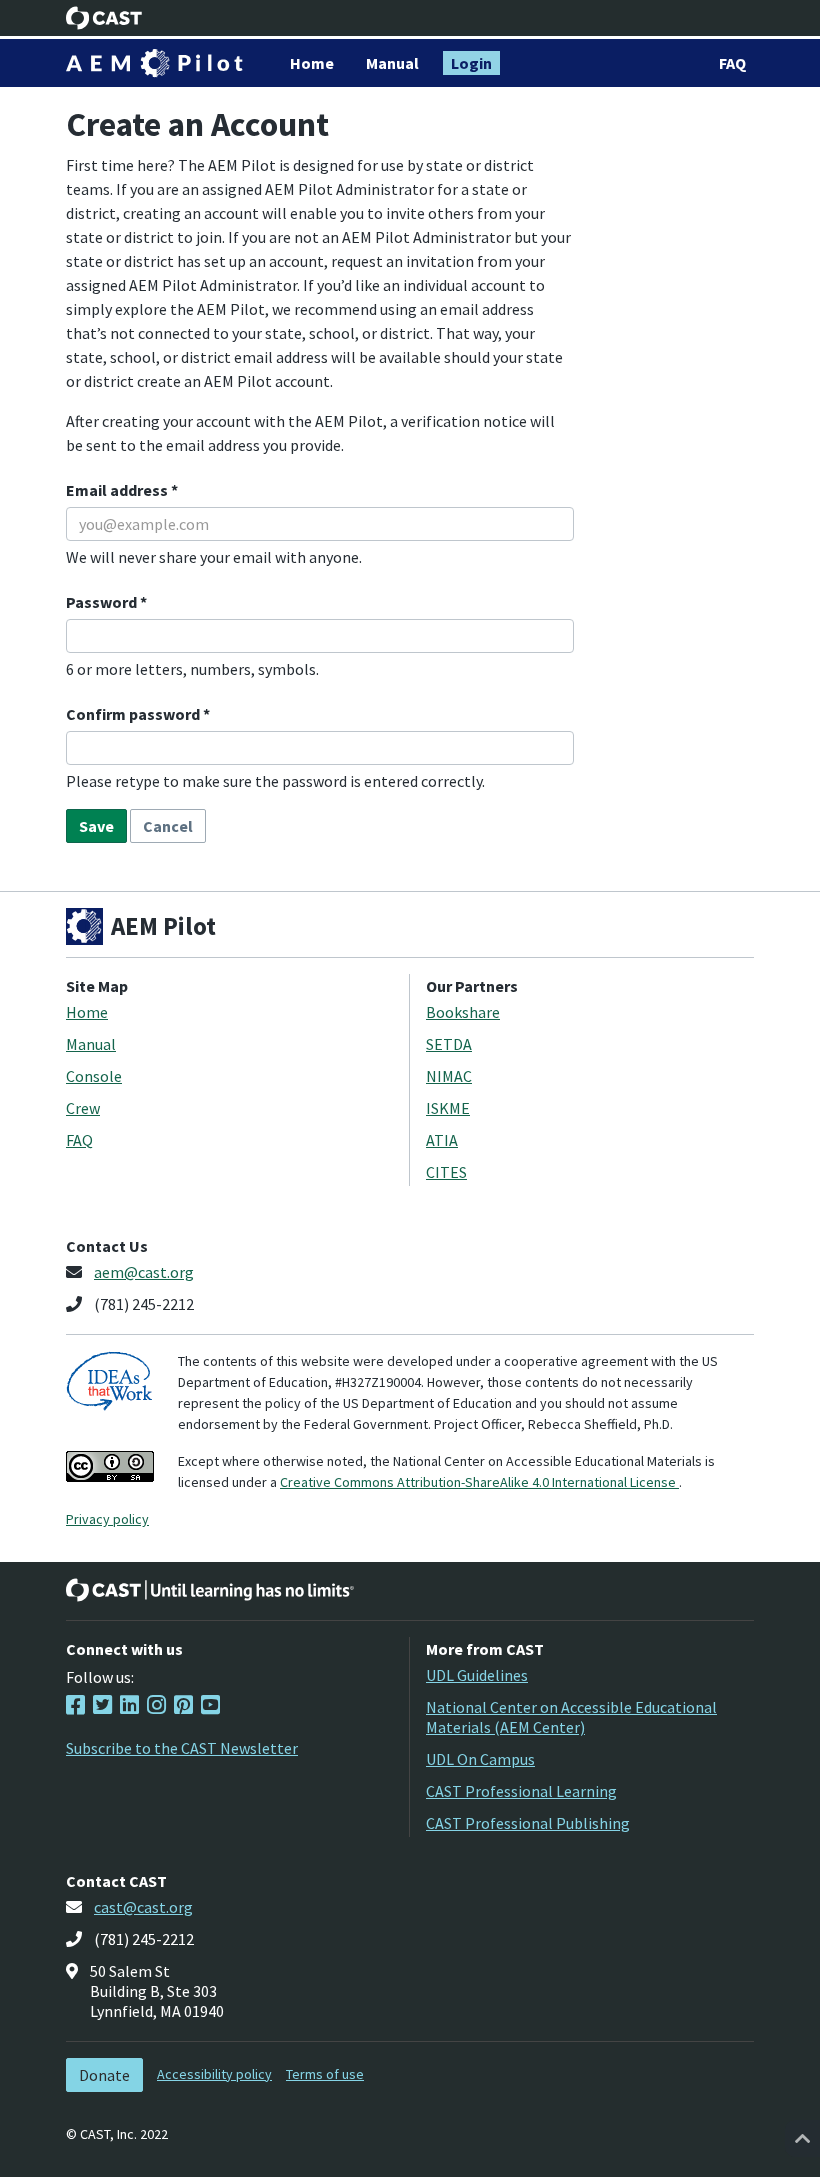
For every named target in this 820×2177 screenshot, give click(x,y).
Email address (118, 490)
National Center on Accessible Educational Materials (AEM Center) (571, 1717)
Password (103, 602)
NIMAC (449, 1076)
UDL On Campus (480, 1759)
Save (96, 826)
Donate (104, 2075)
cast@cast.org (143, 1907)
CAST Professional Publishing (528, 1823)
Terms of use (325, 2074)
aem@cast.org (144, 1272)
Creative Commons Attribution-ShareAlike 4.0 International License (479, 1482)
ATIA (442, 1140)
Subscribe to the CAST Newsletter (182, 1748)
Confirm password (134, 714)
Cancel (168, 826)
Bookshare (463, 1012)
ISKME (448, 1108)
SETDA (449, 1044)
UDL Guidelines (477, 1675)
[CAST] (104, 18)
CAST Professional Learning (521, 1791)
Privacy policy (107, 1519)
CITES (446, 1172)
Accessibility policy (214, 2074)
